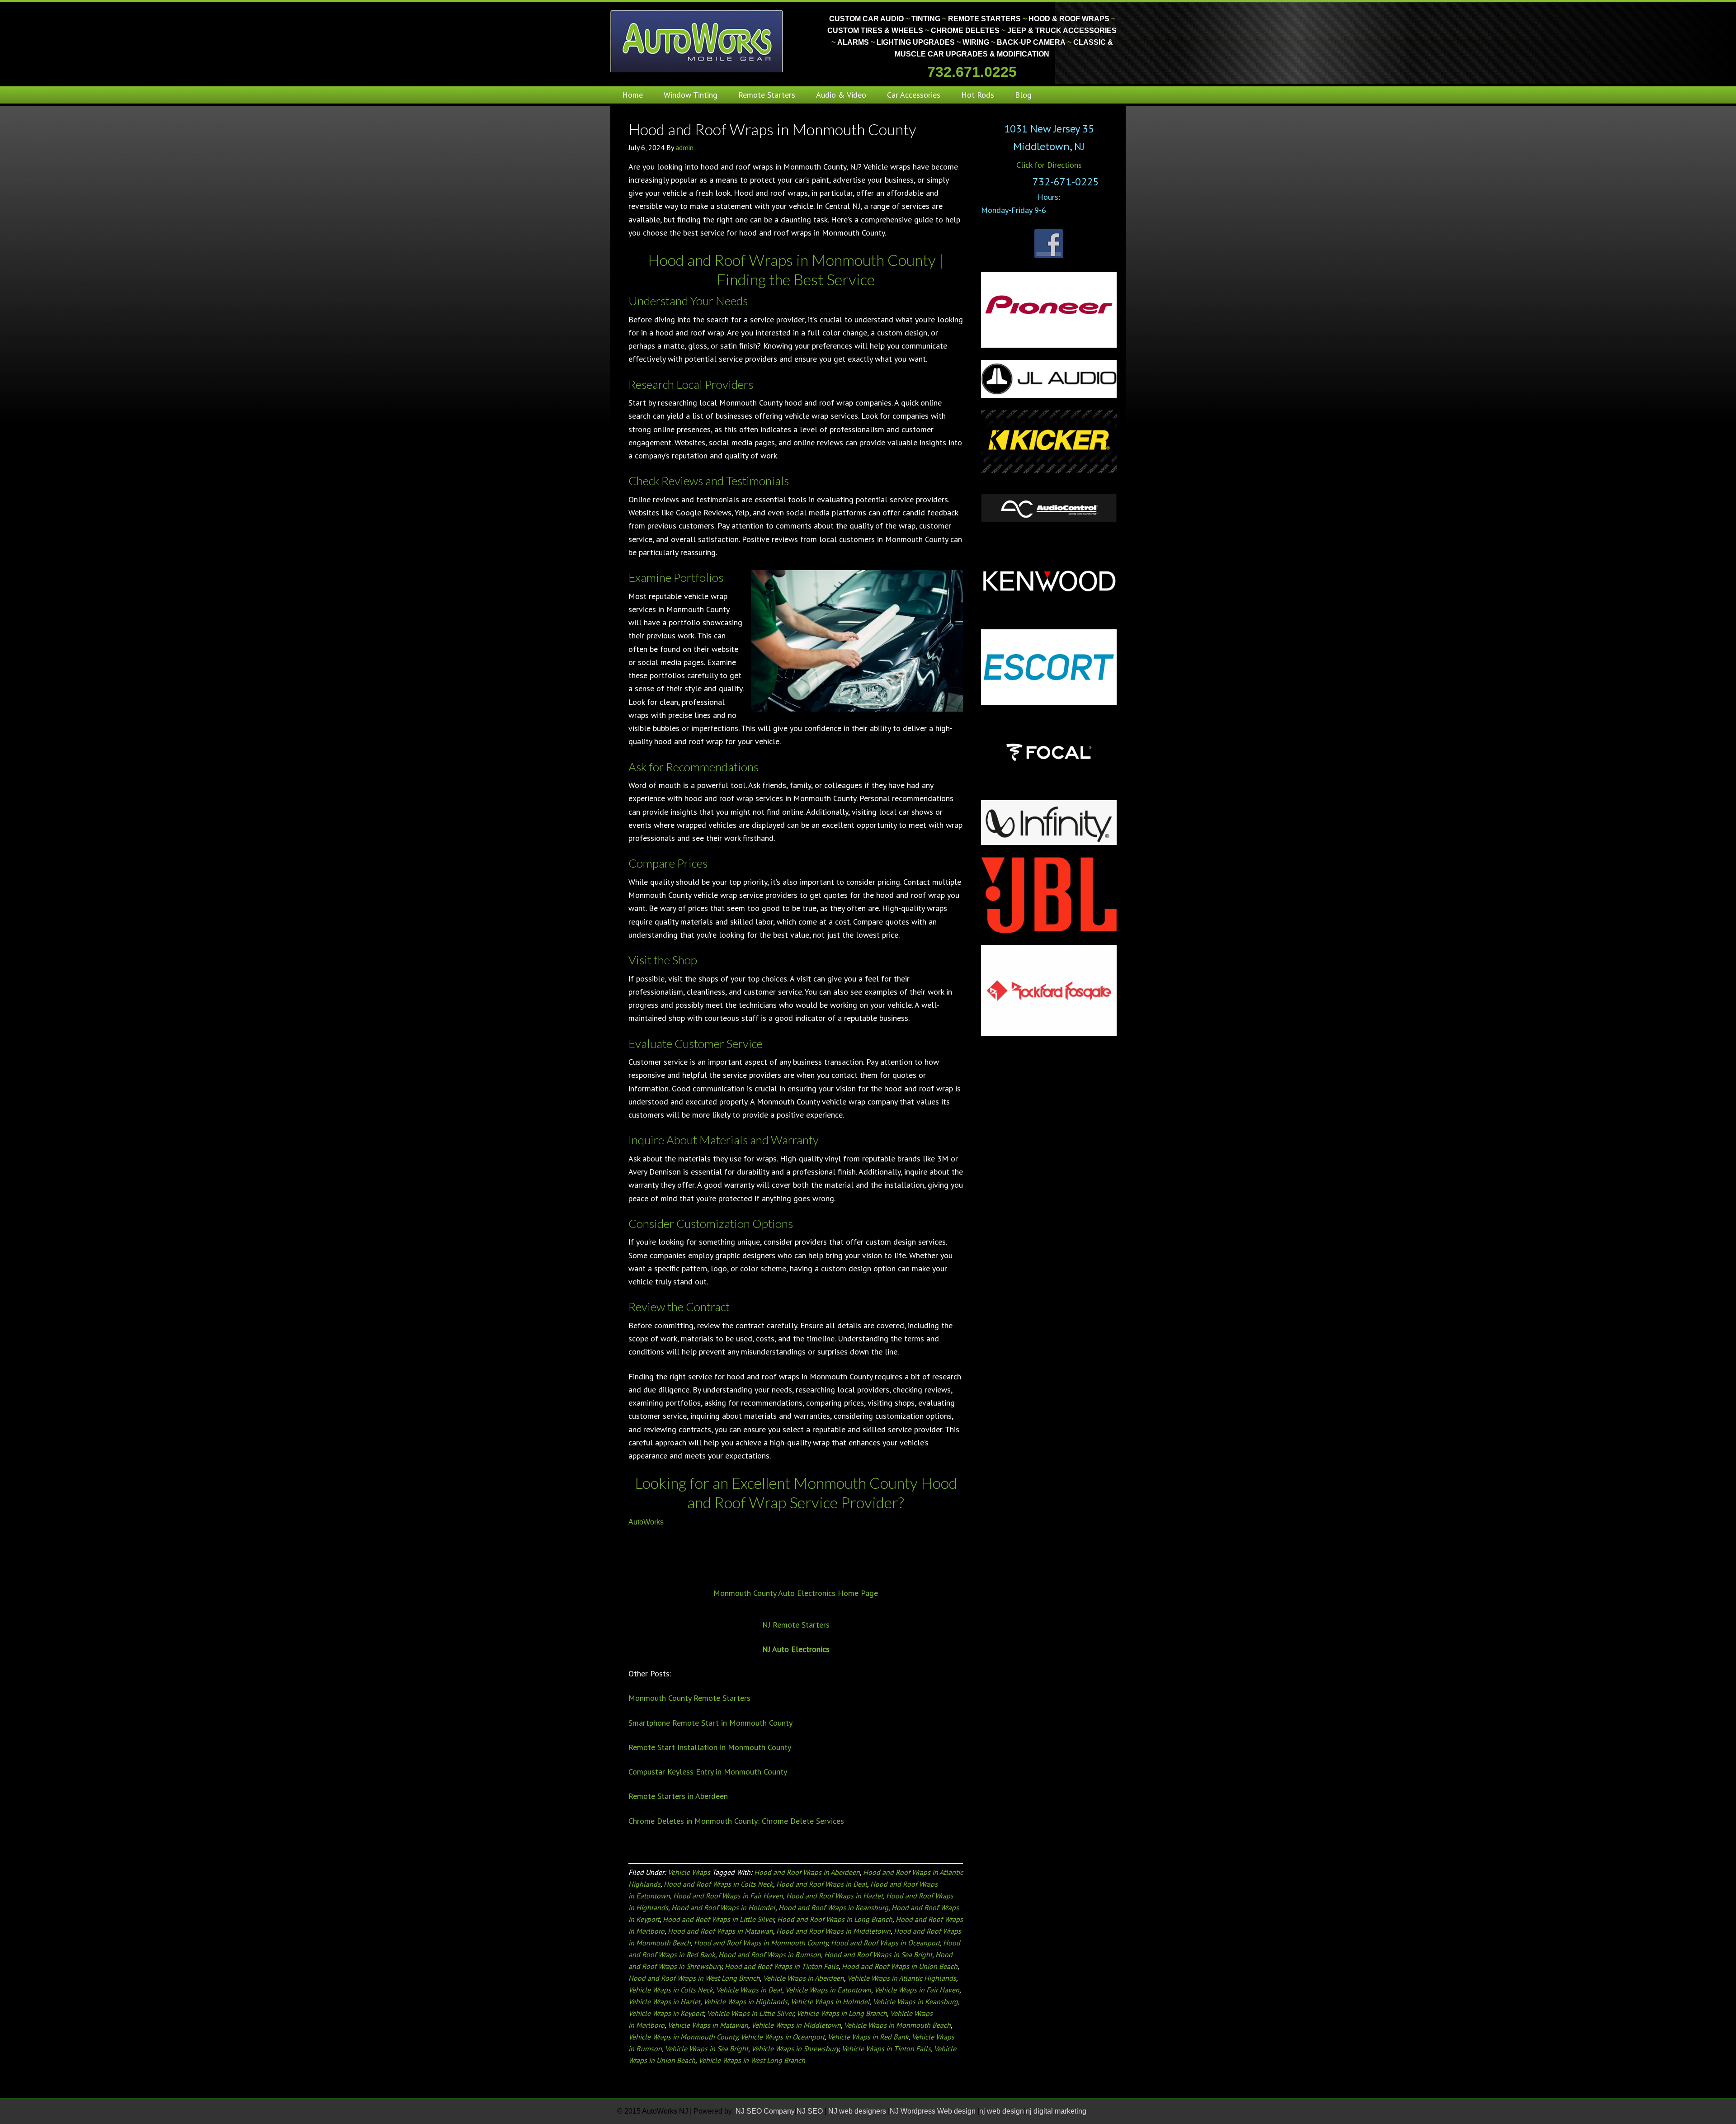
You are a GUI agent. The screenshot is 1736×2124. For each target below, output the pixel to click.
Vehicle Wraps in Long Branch (842, 2013)
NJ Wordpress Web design (934, 2111)
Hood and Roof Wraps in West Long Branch (694, 1978)
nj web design (1002, 2111)
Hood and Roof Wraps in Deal (822, 1884)
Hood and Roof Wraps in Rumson (770, 1954)
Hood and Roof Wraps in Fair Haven (728, 1896)
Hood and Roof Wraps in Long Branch (835, 1919)
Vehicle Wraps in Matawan (708, 2025)
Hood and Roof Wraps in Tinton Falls (782, 1966)
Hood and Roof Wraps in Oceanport (885, 1943)
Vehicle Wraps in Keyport (666, 2013)
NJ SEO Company (765, 2111)
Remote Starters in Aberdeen (678, 1796)
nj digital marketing (1056, 2111)
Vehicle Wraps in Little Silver (750, 2013)
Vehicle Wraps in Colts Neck (671, 1990)
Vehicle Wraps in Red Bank (868, 2037)
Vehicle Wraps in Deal (749, 1990)
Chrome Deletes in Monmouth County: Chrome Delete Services (736, 1821)
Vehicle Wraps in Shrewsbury (795, 2048)
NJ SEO (811, 2111)
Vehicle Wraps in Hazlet (664, 2001)
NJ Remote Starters (796, 1625)
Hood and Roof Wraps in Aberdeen (807, 1872)
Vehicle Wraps (689, 1872)
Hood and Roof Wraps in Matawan (720, 1931)
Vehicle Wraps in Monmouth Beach (897, 2025)
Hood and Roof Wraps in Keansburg (833, 1907)
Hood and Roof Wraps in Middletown (833, 1931)
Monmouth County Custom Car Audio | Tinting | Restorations (697, 41)
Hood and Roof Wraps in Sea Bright (878, 1954)
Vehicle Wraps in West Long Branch (752, 2060)
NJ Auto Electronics (796, 1649)
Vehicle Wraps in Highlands (745, 2001)
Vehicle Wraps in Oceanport (783, 2037)
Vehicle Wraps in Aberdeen (804, 1978)
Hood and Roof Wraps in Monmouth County (772, 129)
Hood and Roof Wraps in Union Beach (900, 1966)
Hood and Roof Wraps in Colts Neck (718, 1884)
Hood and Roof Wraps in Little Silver (718, 1919)
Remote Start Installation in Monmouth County (710, 1747)
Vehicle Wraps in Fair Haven (917, 1990)
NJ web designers (858, 2111)
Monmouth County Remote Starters (689, 1698)
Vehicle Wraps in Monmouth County (683, 2037)
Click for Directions (1049, 165)
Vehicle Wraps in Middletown (796, 2025)
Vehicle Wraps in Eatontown (828, 1990)
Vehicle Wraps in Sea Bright (707, 2048)
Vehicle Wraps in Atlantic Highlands (902, 1978)
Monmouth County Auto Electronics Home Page (796, 1593)
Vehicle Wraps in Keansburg (915, 2001)
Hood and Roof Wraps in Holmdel (723, 1907)
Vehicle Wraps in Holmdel (830, 2001)
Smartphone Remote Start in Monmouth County (710, 1723)
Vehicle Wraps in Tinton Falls (886, 2048)
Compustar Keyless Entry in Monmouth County (708, 1772)
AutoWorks (646, 1522)
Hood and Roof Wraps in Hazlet (835, 1896)
